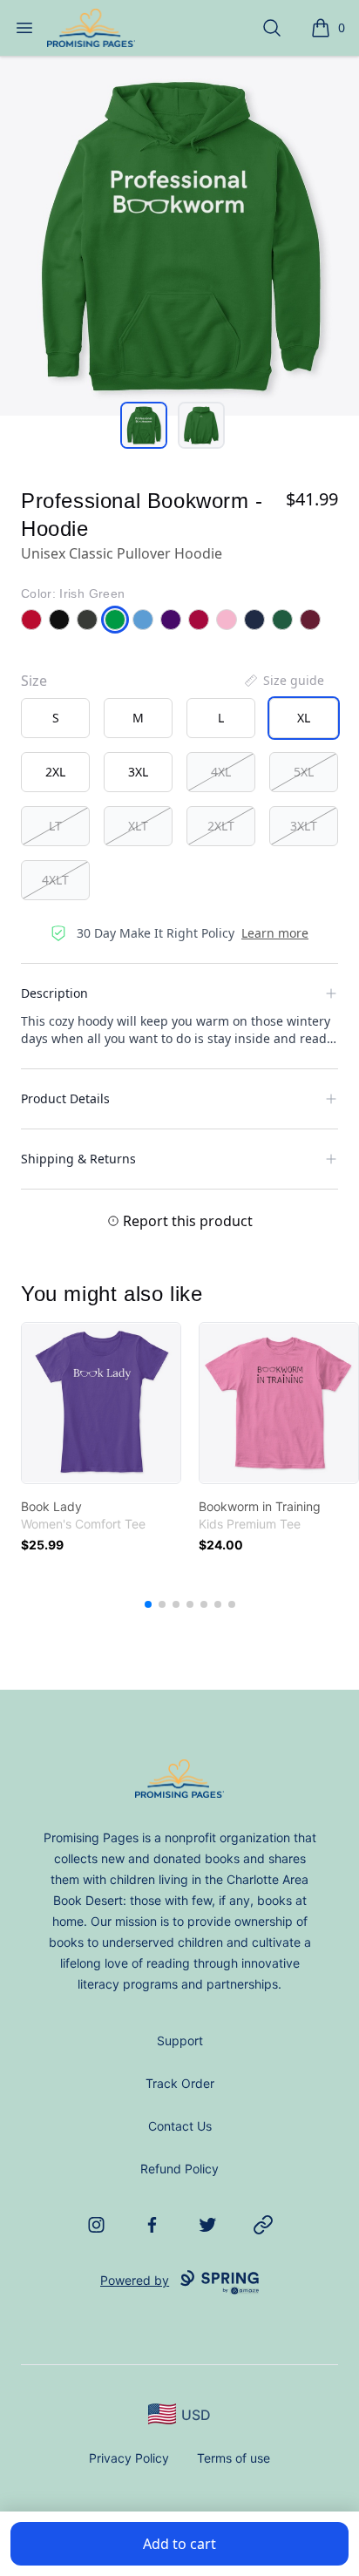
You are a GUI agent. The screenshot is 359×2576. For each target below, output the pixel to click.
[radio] (55, 718)
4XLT (55, 880)
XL (304, 718)
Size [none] (34, 681)
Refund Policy (179, 2169)
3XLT (304, 826)
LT (55, 826)
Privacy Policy (129, 2458)
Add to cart (179, 2544)
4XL (221, 772)
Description (54, 993)
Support (180, 2040)
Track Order (180, 2083)
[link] (101, 1403)
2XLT (221, 826)
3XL (138, 772)
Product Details (65, 1098)
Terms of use (234, 2458)
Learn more (275, 933)
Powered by (135, 2280)
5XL (304, 772)
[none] (283, 681)
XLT (138, 826)
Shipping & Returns (78, 1159)
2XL (55, 772)
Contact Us (180, 2126)
